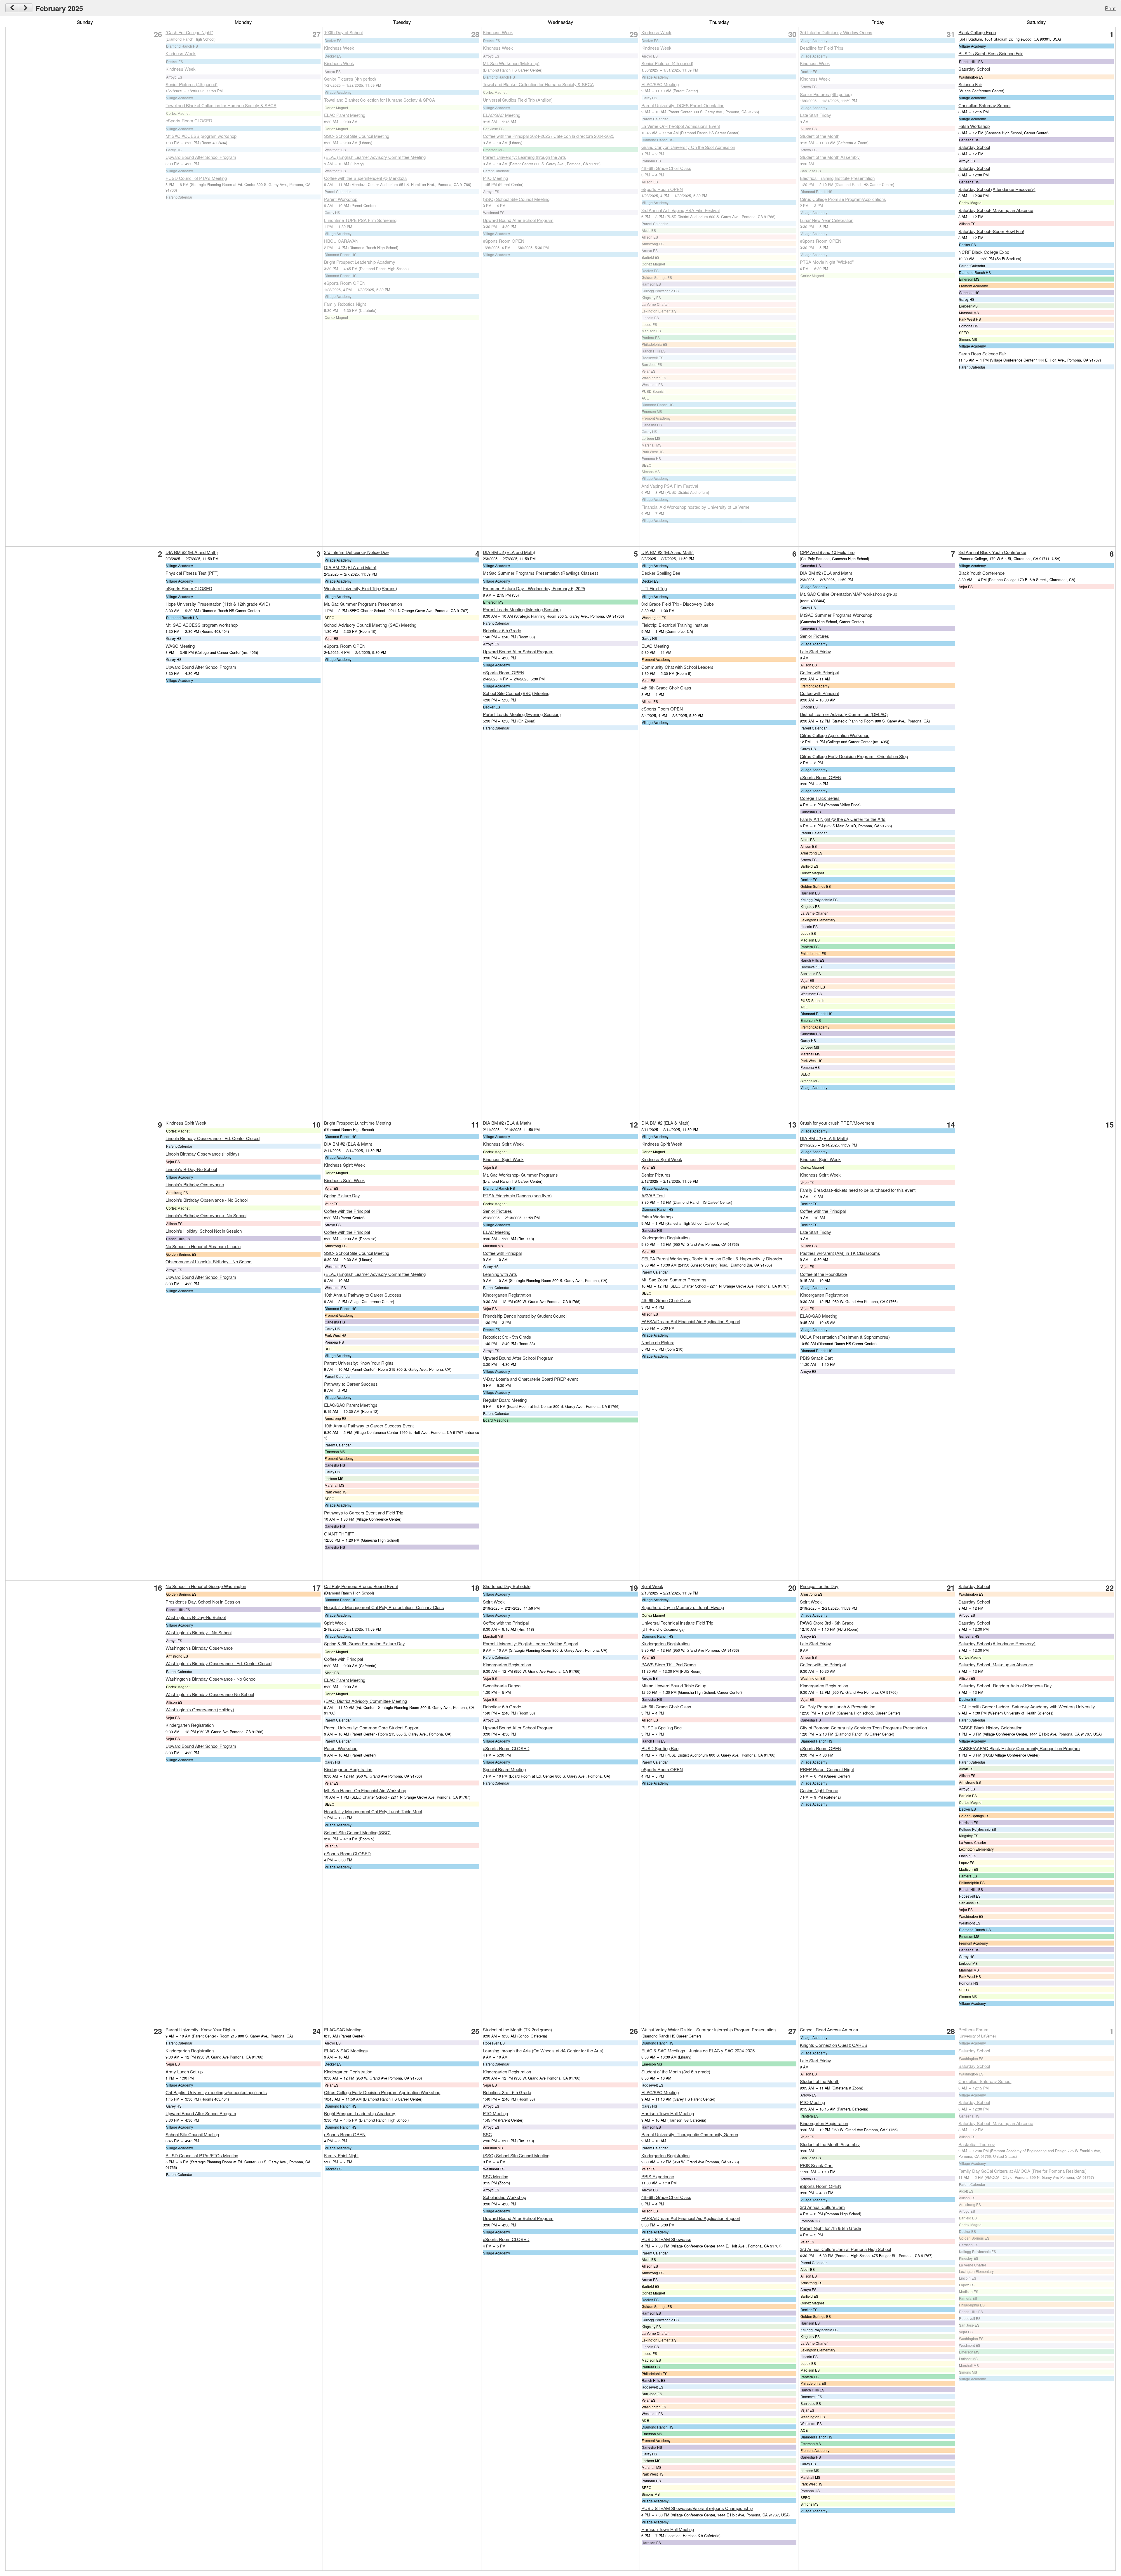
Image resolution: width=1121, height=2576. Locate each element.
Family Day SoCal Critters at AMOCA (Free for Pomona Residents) (1022, 2171)
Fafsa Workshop (974, 126)
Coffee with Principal (819, 672)
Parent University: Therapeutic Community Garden (690, 2134)
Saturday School (974, 69)
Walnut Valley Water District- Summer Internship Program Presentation (709, 2029)
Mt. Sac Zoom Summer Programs (674, 1280)
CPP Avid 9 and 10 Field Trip (827, 552)
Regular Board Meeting (505, 1400)
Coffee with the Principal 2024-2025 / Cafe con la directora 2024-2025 (549, 136)
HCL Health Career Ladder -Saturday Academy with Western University (1027, 1706)
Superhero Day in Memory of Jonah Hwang (683, 1607)
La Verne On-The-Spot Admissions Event (681, 126)
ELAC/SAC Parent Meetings (351, 1405)
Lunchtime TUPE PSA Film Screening (360, 220)
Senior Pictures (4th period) (192, 84)
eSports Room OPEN (345, 283)
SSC (487, 2134)
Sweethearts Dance (502, 1685)
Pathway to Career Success (351, 1384)
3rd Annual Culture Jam (822, 2207)
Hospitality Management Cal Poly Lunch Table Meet (373, 1811)
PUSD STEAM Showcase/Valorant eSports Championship (697, 2508)
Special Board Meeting (504, 1769)
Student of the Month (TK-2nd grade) (517, 2029)
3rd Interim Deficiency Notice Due (356, 552)
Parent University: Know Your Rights (359, 1363)
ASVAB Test (653, 1195)
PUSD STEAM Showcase (666, 2239)
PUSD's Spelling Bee (662, 1728)
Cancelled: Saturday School (985, 2081)
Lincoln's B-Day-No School (191, 1169)
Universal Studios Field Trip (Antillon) (518, 100)
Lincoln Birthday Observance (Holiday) (202, 1154)
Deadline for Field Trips (822, 48)
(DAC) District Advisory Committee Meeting (365, 1701)
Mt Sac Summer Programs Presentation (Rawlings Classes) (541, 573)
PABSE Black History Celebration (990, 1728)
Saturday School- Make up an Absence (996, 210)
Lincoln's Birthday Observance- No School (206, 1215)
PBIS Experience (658, 2176)
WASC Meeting (180, 646)
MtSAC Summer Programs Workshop (836, 615)
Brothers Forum (973, 2029)
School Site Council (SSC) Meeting (516, 693)
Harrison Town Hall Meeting (668, 2113)
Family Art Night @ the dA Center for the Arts (843, 819)
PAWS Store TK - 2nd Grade (669, 1664)
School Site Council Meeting (192, 2134)
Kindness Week (181, 53)
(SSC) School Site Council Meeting (516, 199)
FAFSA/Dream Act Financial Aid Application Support (691, 1321)
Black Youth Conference (981, 573)
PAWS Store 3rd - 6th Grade (827, 1623)
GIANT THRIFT (339, 1534)
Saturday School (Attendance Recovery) (997, 189)
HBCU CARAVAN (341, 241)
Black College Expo (977, 32)
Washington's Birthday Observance (199, 1648)
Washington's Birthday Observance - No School (211, 1679)
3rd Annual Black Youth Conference (992, 552)
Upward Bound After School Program (201, 157)
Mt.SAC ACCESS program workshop (201, 136)
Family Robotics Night (345, 304)
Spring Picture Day (342, 1195)
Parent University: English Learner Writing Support (531, 1643)
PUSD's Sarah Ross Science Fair (991, 53)
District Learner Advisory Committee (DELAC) (844, 714)
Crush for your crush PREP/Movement (837, 1123)
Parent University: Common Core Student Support (372, 1728)
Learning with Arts (500, 1274)
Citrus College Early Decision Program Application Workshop (382, 2092)
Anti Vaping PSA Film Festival (670, 486)
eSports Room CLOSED (189, 120)
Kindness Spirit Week (186, 1123)
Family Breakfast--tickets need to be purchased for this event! (858, 1190)
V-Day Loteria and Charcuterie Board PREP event (530, 1379)
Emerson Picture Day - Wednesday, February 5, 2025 (534, 588)
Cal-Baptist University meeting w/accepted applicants (216, 2092)
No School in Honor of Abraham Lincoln (203, 1246)
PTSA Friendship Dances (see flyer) (517, 1195)
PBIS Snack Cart (816, 1358)
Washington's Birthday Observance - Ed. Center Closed (219, 1663)
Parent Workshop (341, 199)
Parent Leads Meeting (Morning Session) (522, 609)
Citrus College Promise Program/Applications (843, 199)
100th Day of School (343, 32)
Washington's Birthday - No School (199, 1632)
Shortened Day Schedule (507, 1586)
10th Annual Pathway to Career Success (363, 1295)
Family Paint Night (341, 2155)
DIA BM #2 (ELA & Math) (348, 1144)
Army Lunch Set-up (184, 2072)
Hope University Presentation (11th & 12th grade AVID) (218, 604)
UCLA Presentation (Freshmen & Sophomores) (845, 1337)
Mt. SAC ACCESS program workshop (202, 625)
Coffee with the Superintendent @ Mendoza (365, 178)
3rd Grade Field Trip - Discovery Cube (678, 604)
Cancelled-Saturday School (984, 105)
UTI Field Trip (654, 588)
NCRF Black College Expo (984, 252)
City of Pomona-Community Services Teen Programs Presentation (863, 1728)
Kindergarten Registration (507, 1295)
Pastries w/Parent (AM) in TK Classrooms (840, 1253)
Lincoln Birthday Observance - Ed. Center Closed (213, 1138)
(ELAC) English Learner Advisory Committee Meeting (375, 157)
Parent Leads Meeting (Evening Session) (522, 714)
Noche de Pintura (658, 1342)
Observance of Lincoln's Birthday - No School (209, 1261)
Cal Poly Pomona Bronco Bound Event (361, 1586)
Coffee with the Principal (347, 1211)
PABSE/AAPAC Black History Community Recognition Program (1019, 1748)
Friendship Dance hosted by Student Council (525, 1316)
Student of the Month (820, 136)
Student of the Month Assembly (830, 157)
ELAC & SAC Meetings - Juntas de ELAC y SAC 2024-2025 (698, 2050)
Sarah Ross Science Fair (982, 354)
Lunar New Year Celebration (827, 220)
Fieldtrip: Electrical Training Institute (675, 625)
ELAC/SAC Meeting (502, 115)
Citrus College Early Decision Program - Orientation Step (854, 756)
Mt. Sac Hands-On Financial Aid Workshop (365, 1790)
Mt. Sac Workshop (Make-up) (511, 63)
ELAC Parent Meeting (345, 115)
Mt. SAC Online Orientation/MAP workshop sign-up (848, 594)
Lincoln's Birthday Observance (195, 1184)
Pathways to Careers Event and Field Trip (364, 1513)
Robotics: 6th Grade (502, 630)
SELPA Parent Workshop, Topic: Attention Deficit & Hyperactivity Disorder (712, 1259)
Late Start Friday (815, 115)
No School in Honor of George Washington (206, 1586)
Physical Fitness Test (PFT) (192, 573)
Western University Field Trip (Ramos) (361, 588)
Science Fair (970, 84)
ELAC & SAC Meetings (346, 2050)
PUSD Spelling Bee (660, 1748)
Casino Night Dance (819, 1790)
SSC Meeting (496, 2176)
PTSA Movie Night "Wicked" (827, 262)
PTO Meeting (495, 178)
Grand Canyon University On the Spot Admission (688, 147)
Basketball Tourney (977, 2144)
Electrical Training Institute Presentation (837, 178)
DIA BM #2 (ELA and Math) (192, 552)
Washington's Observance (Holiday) (200, 1709)
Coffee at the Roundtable (823, 1274)
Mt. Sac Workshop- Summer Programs (520, 1175)
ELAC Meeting (655, 646)
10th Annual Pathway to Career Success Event (369, 1426)
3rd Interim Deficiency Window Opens (836, 32)
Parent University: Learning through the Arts (524, 157)
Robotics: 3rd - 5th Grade (507, 1337)
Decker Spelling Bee (661, 573)
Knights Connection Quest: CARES (834, 2045)
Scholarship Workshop (504, 2197)
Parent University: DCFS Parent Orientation (683, 105)
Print (1110, 8)
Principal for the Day (819, 1586)
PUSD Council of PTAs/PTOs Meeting (202, 2155)
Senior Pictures (814, 636)
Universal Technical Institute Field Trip (677, 1623)
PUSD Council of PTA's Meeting (196, 178)
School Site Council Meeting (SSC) (357, 1832)
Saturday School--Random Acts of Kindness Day (1005, 1685)
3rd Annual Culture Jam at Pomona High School (845, 2249)
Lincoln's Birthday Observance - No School (207, 1200)
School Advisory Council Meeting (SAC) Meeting (370, 625)
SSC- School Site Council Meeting (357, 136)
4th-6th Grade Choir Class (666, 168)
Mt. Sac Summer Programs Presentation (363, 604)
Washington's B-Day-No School (196, 1617)
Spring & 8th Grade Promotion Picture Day (364, 1643)
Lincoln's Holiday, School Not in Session (204, 1231)
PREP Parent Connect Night (827, 1769)
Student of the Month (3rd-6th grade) (676, 2072)
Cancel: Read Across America (829, 2029)
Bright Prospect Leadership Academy (360, 262)
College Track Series (820, 798)
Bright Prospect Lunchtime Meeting (357, 1123)
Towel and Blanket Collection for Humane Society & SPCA (221, 105)
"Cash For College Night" (189, 32)
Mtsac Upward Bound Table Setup (674, 1685)
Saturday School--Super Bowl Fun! (991, 231)
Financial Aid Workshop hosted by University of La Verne (695, 507)
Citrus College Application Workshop (835, 735)
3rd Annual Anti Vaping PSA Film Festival (680, 210)
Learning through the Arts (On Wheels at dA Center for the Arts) (543, 2050)
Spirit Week (335, 1623)
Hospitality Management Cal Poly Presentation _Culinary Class (384, 1607)
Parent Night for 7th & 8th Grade (830, 2228)
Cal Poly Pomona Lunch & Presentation (838, 1706)
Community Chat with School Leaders (677, 667)
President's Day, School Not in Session (203, 1602)
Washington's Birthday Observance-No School (210, 1694)
